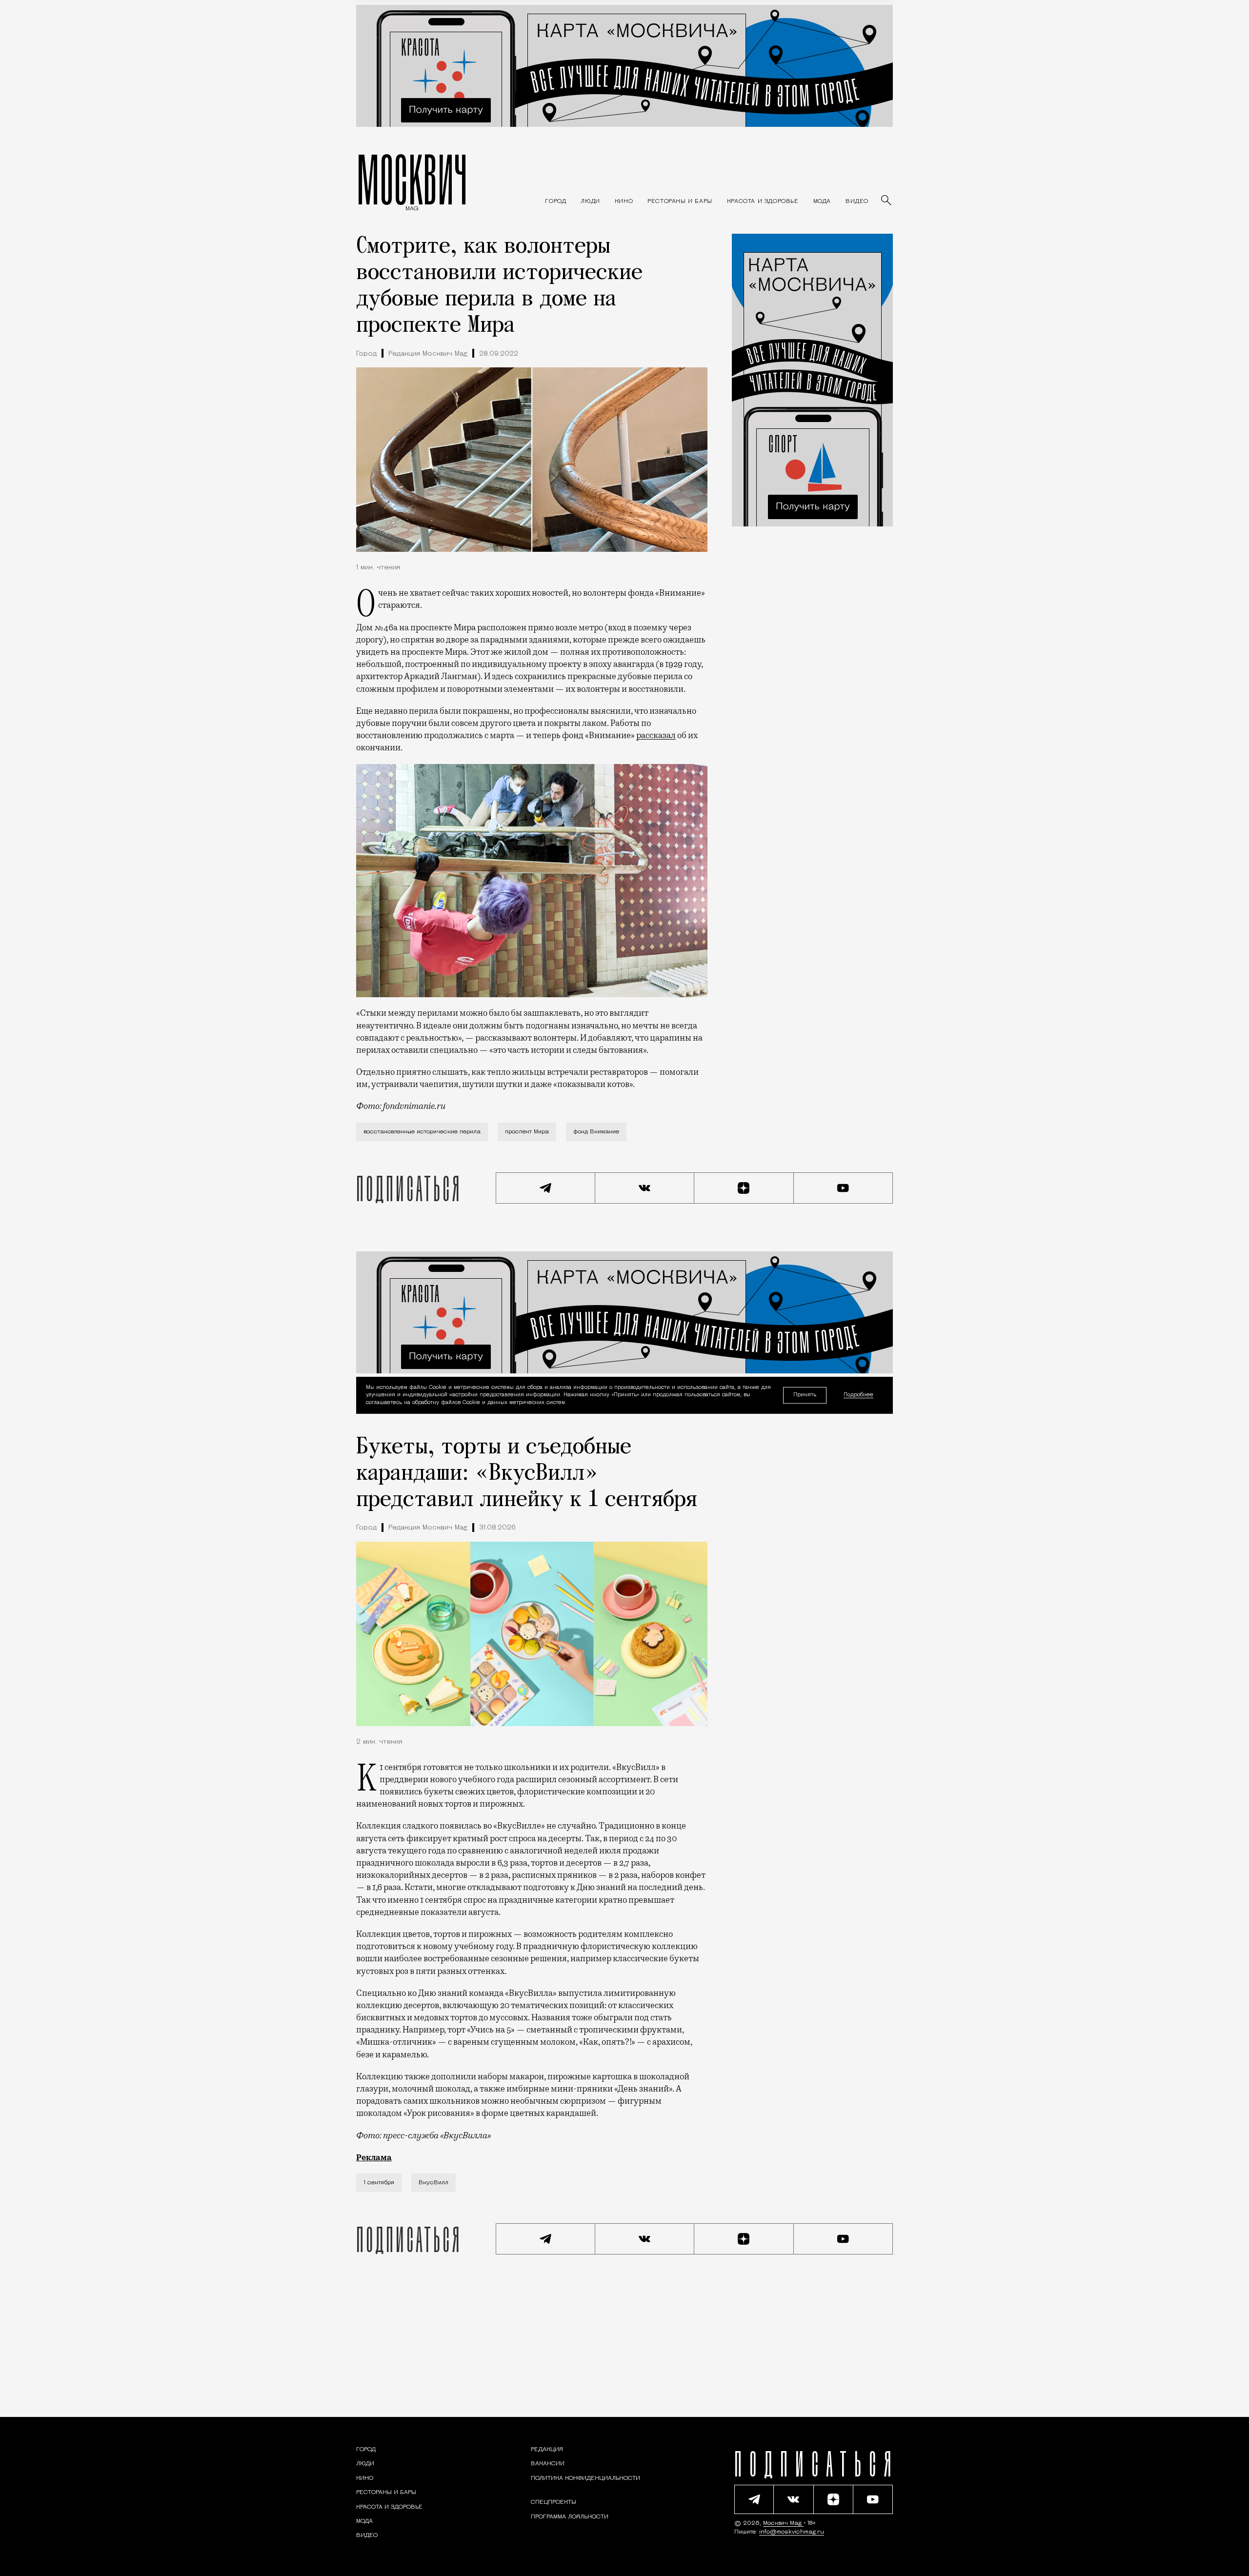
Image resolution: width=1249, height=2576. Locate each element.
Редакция (547, 2450)
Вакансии (548, 2464)
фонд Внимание (596, 1132)
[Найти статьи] (887, 201)
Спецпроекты (554, 2502)
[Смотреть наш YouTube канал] (844, 1188)
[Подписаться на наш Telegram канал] (545, 1188)
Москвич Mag (783, 2523)
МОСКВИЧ (412, 179)
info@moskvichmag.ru (792, 2532)
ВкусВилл (433, 2183)
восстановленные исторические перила (422, 1132)
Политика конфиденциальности (585, 2478)
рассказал (656, 735)
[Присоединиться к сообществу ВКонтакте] (645, 1188)
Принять (805, 1395)
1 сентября (379, 2183)
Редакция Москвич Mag (428, 354)
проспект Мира (527, 1132)
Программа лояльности (570, 2517)
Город (366, 354)
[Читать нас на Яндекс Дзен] (744, 1188)
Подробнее (858, 1396)
